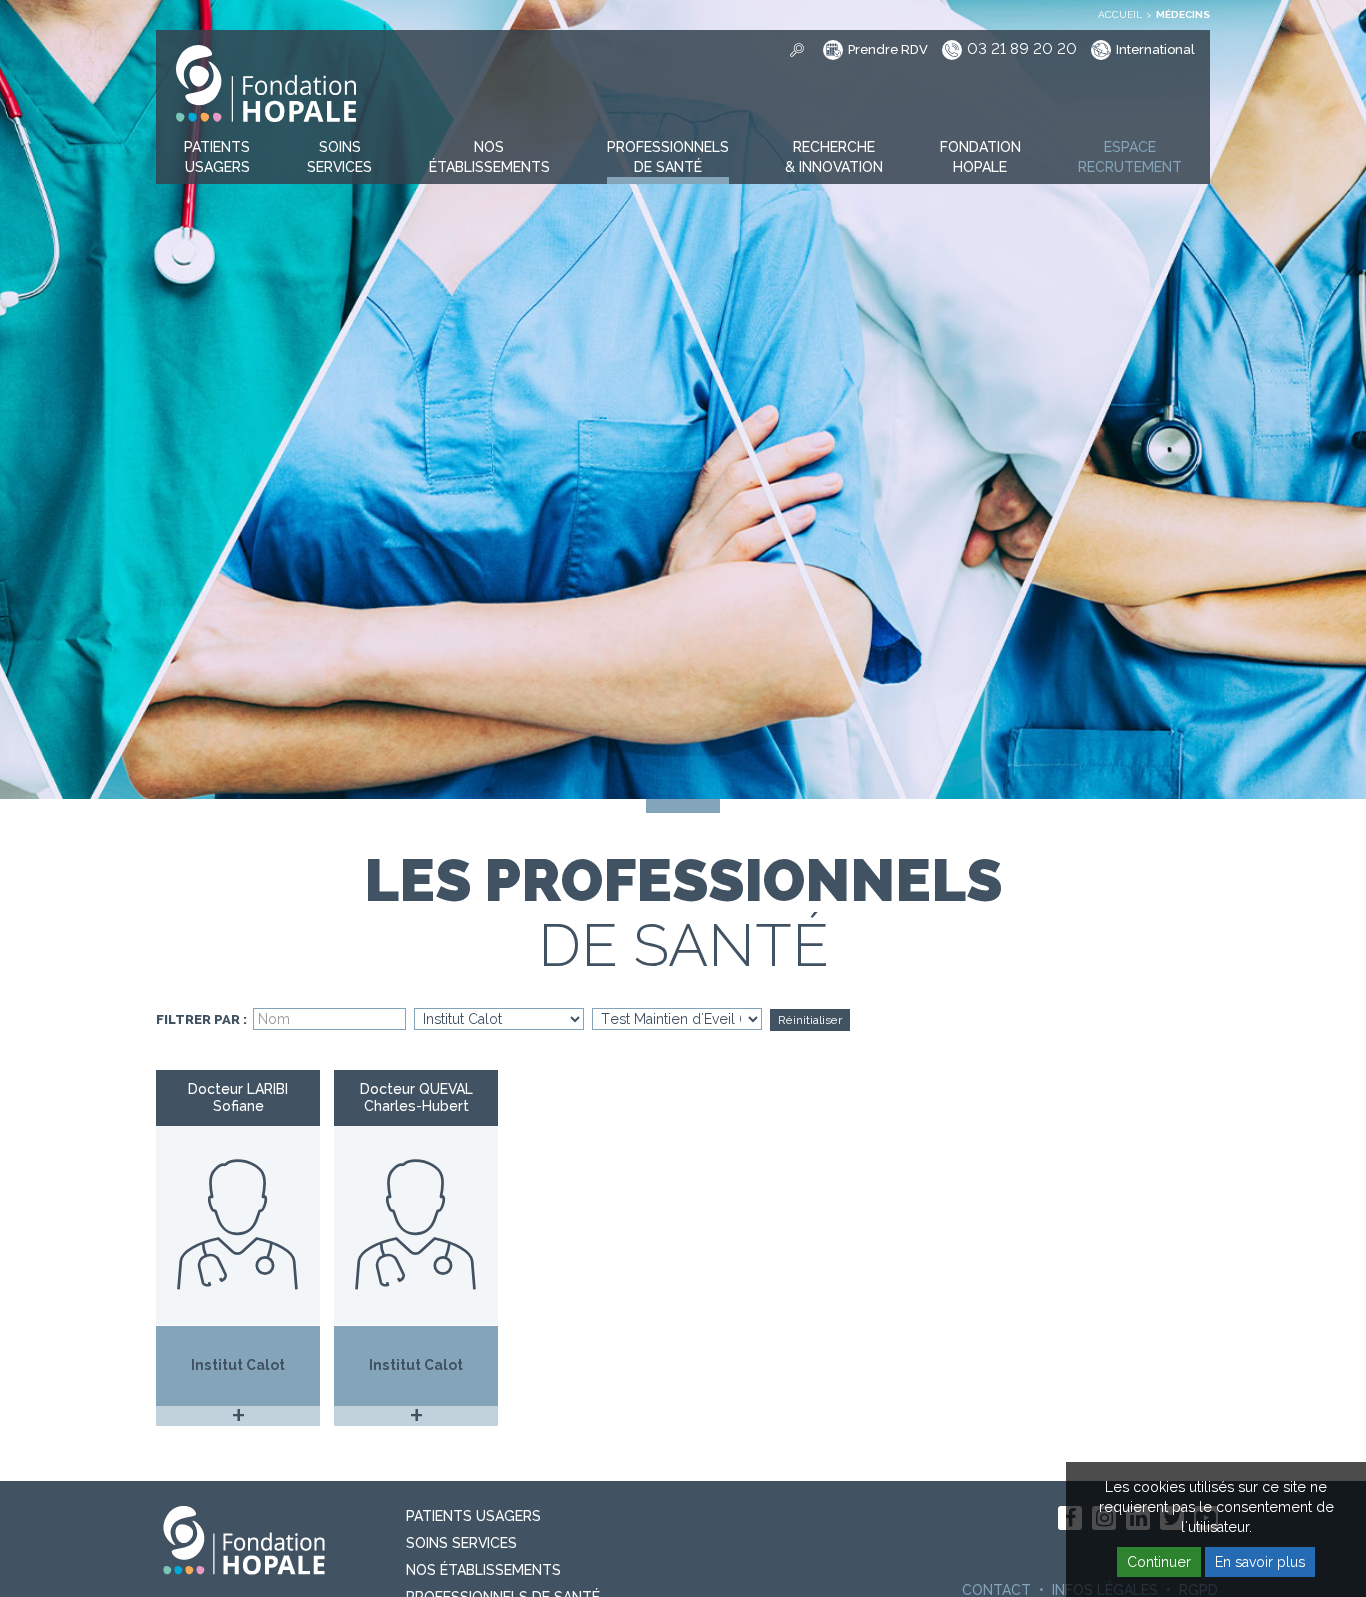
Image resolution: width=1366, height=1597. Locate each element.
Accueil (1120, 14)
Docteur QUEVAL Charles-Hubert (416, 1097)
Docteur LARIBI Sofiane (238, 1097)
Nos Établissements (483, 1570)
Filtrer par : (201, 1020)
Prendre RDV (888, 50)
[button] (217, 158)
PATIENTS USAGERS (473, 1516)
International (1155, 50)
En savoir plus (1260, 1562)
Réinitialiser (810, 1020)
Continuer (1159, 1562)
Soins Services (461, 1543)
